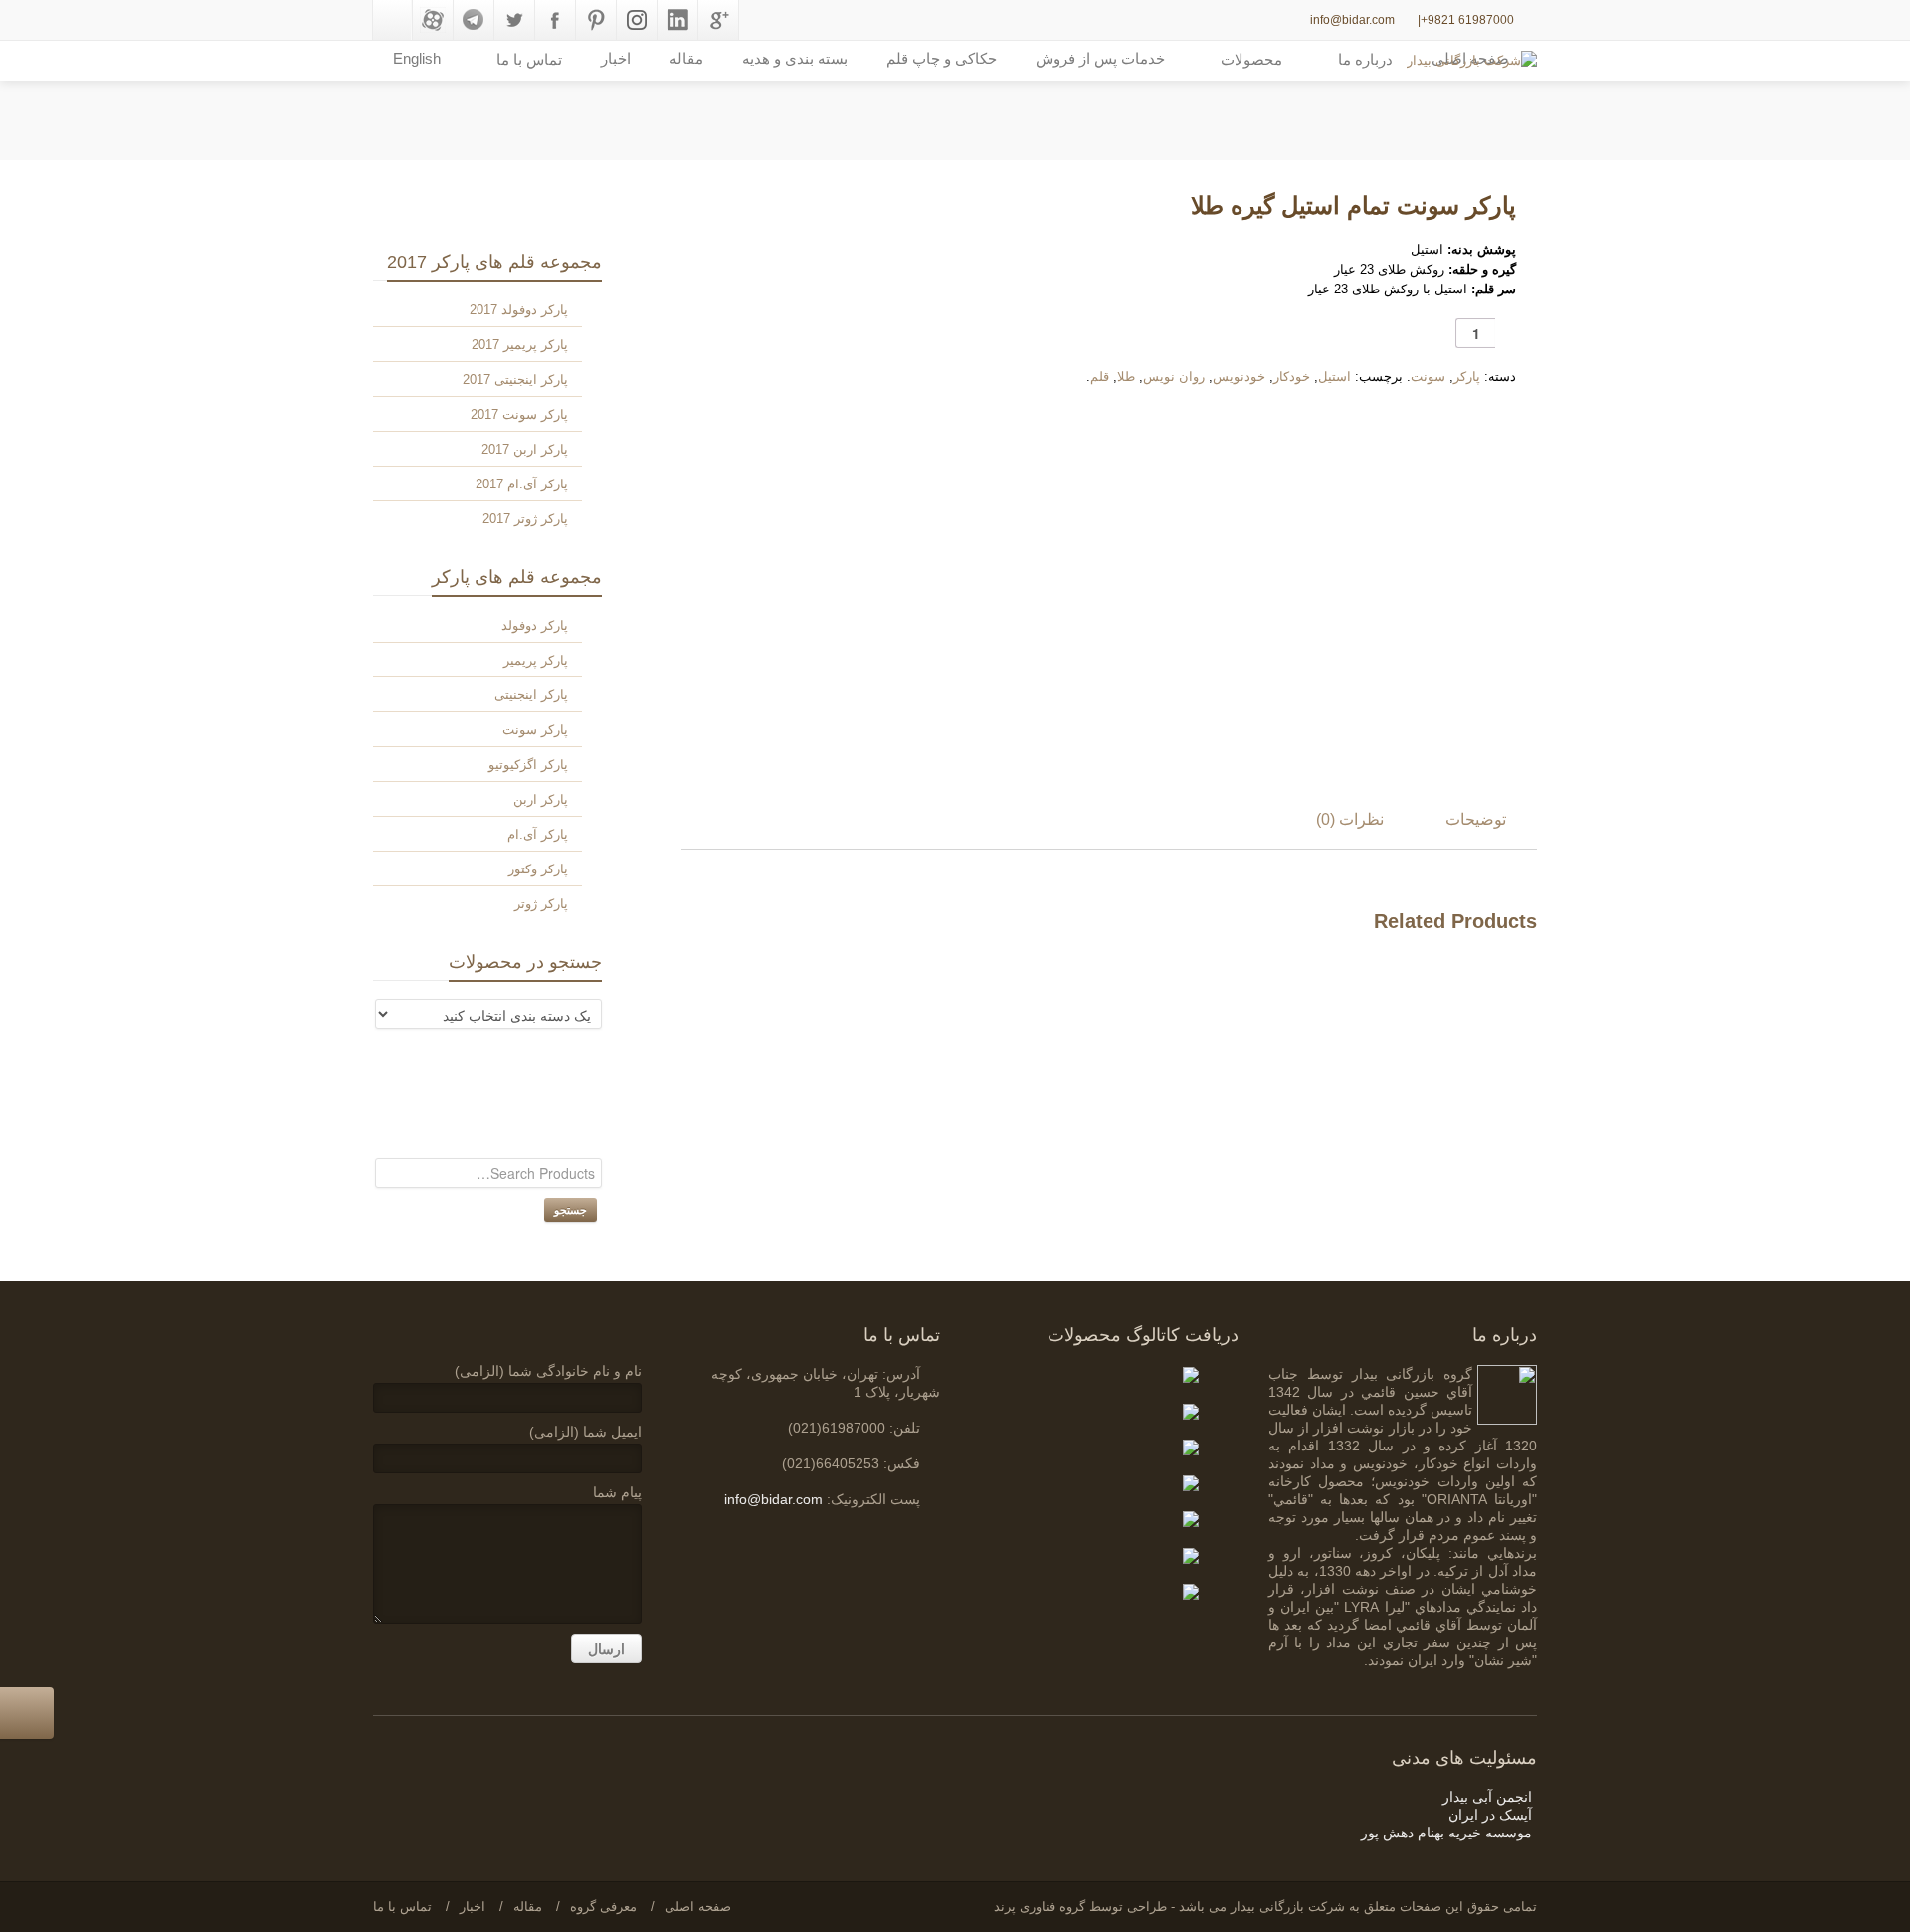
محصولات (1251, 59)
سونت (1428, 377)
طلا (1126, 377)
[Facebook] (555, 20)
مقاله (686, 58)
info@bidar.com (1352, 20)
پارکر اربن (541, 799)
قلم (1100, 377)
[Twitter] (514, 20)
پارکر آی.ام (538, 834)
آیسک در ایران (1490, 1815)
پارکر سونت (535, 730)
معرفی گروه (603, 1907)
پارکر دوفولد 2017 (519, 310)
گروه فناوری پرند (1040, 1907)
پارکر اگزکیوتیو (528, 765)
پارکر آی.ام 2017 (522, 484)
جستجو (571, 1209)
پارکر (1467, 377)
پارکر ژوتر (541, 904)
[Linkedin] (677, 20)
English (417, 58)
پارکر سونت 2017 (519, 414)
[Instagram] (637, 20)
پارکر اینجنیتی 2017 (515, 380)
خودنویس (1239, 377)
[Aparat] (433, 20)
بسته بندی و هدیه (795, 58)
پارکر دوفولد (535, 625)
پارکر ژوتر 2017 (525, 519)
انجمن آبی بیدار (1487, 1797)
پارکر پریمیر (536, 660)
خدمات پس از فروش (1100, 58)
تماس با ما (402, 1907)
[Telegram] (474, 20)
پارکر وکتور (538, 869)
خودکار (1292, 377)
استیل (1335, 377)
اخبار (616, 58)
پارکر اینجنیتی (531, 695)
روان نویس (1174, 377)
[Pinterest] (596, 20)
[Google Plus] (718, 20)
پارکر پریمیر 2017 (520, 345)
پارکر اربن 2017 (525, 449)
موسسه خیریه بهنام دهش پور (1446, 1833)
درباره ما (1365, 59)
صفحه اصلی (698, 1907)
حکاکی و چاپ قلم (942, 58)
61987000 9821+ (1467, 20)
